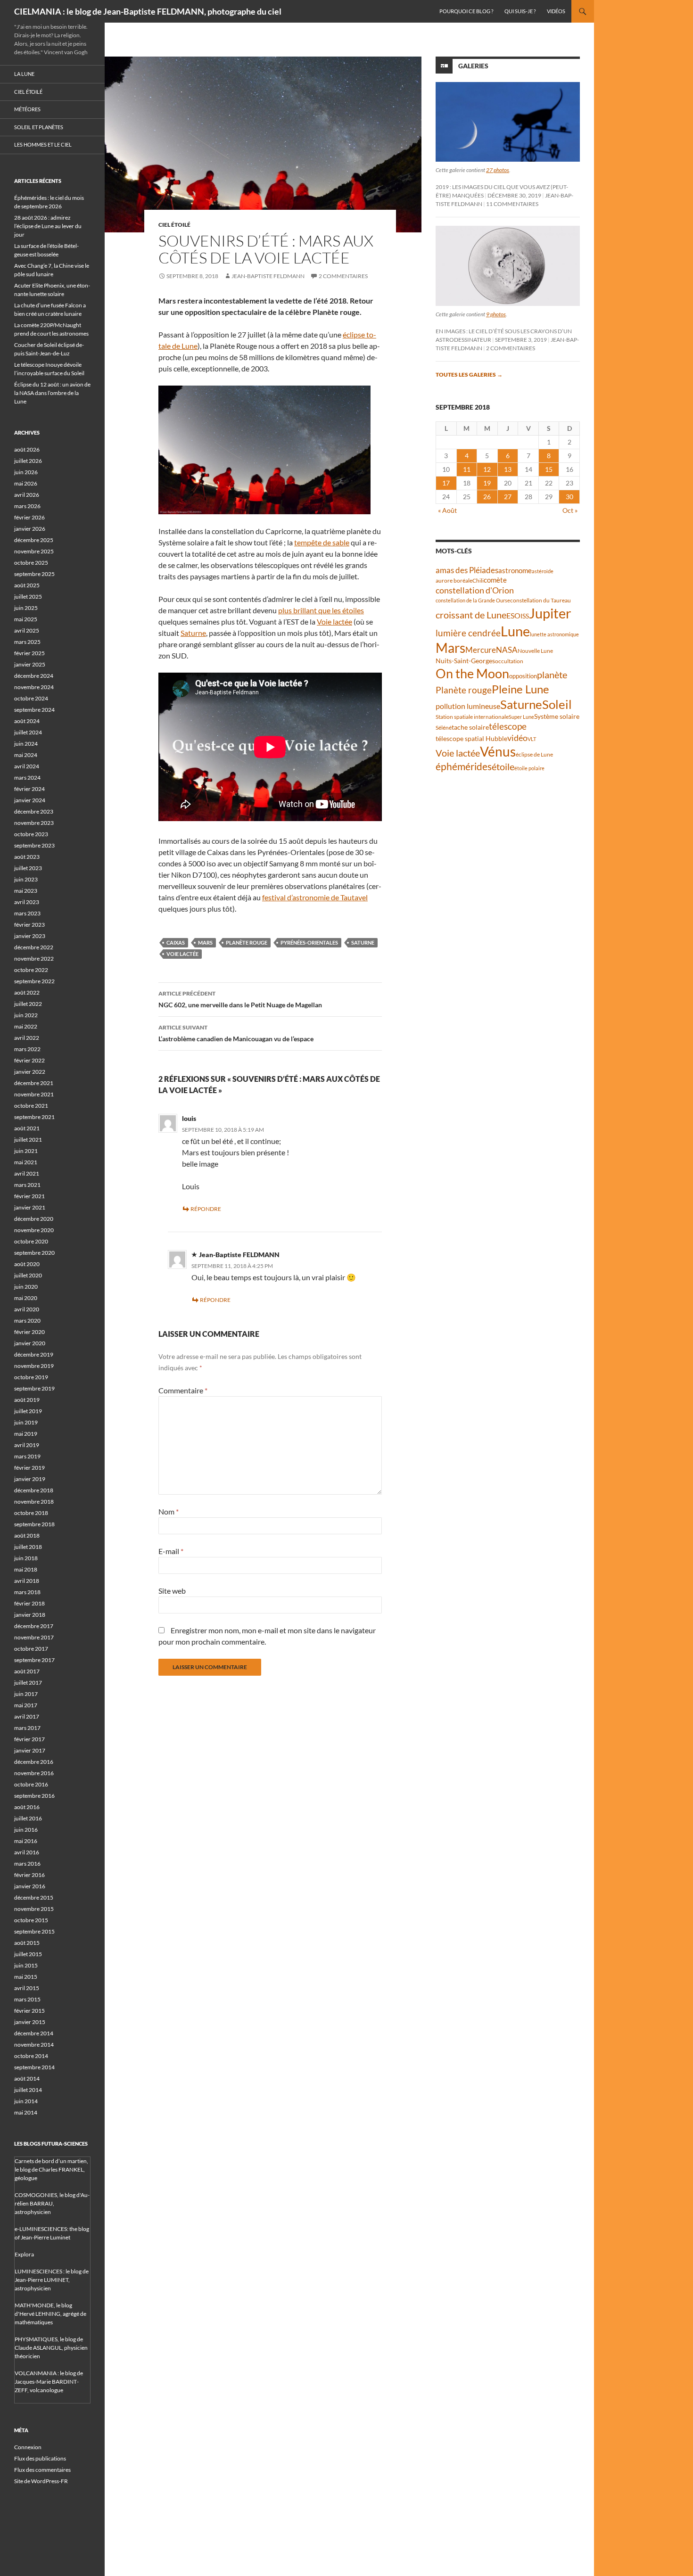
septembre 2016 (34, 1796)
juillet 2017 (28, 1683)
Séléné (444, 728)
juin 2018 (26, 1558)
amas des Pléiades (467, 570)
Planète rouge (247, 942)
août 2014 (27, 2078)
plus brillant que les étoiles (321, 610)
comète (495, 580)
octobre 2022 (31, 970)
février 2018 (29, 1603)
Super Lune (521, 717)
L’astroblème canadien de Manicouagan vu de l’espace (236, 1033)
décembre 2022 (34, 947)
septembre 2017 (34, 1660)
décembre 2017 (34, 1626)
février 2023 (29, 925)
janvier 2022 (30, 1072)
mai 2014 (26, 2112)
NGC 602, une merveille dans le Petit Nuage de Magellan (240, 999)
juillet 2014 (28, 2090)
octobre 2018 (31, 1513)
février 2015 (29, 2011)
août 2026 (27, 449)
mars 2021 (27, 1185)
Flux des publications (40, 2458)
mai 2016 (26, 1841)
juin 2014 (26, 2101)
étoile (503, 766)
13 (508, 469)
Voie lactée (334, 621)
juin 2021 (26, 1151)
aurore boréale (454, 580)
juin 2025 (26, 608)
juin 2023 (26, 879)
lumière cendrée (468, 633)
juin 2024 (26, 744)
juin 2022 (26, 1015)
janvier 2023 (30, 936)
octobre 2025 (31, 563)
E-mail (171, 1551)
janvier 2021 (30, 1207)
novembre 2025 (34, 551)
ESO (513, 615)
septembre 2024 (34, 710)
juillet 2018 (28, 1547)
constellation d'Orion (475, 590)
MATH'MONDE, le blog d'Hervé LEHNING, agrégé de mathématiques (50, 2314)
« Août (447, 510)
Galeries (473, 66)
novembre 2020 (34, 1230)
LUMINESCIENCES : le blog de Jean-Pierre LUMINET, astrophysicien (52, 2280)
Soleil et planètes (39, 127)
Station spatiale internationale (472, 717)
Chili (478, 580)
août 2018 (27, 1535)
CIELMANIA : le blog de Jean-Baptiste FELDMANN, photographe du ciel (148, 11)
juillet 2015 (28, 1954)
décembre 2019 (34, 1354)
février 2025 (29, 653)
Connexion (28, 2447)
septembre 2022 (34, 981)
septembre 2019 (34, 1388)
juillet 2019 (28, 1411)
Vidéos (556, 11)
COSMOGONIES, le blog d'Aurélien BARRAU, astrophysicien (52, 2203)
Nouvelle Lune (535, 651)
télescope (508, 726)
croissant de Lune (471, 615)
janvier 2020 (30, 1343)
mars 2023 (27, 913)
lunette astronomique (554, 634)
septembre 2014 (34, 2067)
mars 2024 (27, 778)
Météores (27, 109)
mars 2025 (27, 642)
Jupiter (550, 613)
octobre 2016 (31, 1784)
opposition (523, 676)
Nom (169, 1511)
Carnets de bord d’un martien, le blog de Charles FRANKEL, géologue (51, 2169)
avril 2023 (27, 902)
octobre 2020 (31, 1241)
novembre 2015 (34, 1909)
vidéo (517, 738)
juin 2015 (26, 1965)
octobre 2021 (31, 1106)
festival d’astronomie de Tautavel (315, 897)
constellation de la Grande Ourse (473, 600)
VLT (532, 739)
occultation (509, 661)
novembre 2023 (34, 823)
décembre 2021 (34, 1083)
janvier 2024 (30, 800)
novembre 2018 (34, 1502)
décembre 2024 (34, 676)
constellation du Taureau (540, 600)
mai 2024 (26, 755)
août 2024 (27, 721)
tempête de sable (322, 542)
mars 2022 (27, 1049)
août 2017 (27, 1671)
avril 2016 (27, 1852)
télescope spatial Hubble (471, 738)
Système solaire (557, 716)
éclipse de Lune (534, 754)
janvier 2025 (30, 664)
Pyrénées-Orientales (309, 942)
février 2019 (29, 1468)
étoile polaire (529, 768)
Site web (172, 1591)
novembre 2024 (34, 687)
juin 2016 (26, 1830)
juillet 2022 (28, 1004)
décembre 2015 (34, 1897)
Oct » (570, 510)
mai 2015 (26, 1977)
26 (487, 497)
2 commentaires (343, 276)
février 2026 (29, 517)
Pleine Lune (520, 689)
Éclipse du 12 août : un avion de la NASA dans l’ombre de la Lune (52, 393)
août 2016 (27, 1807)
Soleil (557, 704)
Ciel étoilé (174, 225)
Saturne (193, 633)
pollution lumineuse (468, 706)
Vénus (498, 752)
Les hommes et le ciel (43, 144)
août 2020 (27, 1264)
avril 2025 (27, 630)
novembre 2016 (34, 1773)
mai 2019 (26, 1434)
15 (549, 469)
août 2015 (27, 1943)
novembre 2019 (34, 1366)
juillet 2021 (28, 1140)
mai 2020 (26, 1298)
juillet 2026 (28, 461)
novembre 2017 (34, 1637)
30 (569, 497)
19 (487, 483)
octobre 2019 (31, 1377)
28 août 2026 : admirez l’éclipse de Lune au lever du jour (48, 226)
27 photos (498, 170)
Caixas (176, 942)
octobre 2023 (31, 834)
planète (552, 675)
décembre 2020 (34, 1219)
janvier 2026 (30, 529)
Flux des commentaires (42, 2470)
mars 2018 (27, 1592)
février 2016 (29, 1875)
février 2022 (29, 1060)
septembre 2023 (34, 845)
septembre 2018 (34, 1524)
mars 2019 (27, 1456)
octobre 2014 (31, 2056)
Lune (515, 631)
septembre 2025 (34, 574)
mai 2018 (26, 1569)
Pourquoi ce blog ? (466, 11)
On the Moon (472, 673)
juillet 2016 (28, 1818)
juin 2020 (26, 1287)
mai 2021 (26, 1162)
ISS (525, 616)
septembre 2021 (34, 1117)
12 (487, 469)
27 (508, 497)
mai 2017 (26, 1705)
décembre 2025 (34, 540)
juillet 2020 (28, 1275)
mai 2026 (26, 483)
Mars (205, 942)
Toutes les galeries (469, 374)
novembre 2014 (34, 2045)
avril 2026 (27, 495)
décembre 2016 (34, 1762)
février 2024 (29, 789)
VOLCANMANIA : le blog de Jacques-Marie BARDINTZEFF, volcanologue (49, 2382)
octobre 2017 (31, 1649)
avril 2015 (27, 1988)
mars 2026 (27, 506)
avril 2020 (27, 1309)
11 (467, 469)
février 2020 (29, 1332)
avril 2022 (27, 1038)
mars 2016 (27, 1864)
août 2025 (27, 585)
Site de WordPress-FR (41, 2481)
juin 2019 (26, 1422)
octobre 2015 (31, 1920)
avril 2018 (27, 1581)
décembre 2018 (34, 1490)
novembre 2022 (34, 959)
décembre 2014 (34, 2033)
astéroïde (543, 571)
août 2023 (27, 857)
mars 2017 (27, 1728)
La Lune (24, 74)
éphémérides (464, 766)
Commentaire (183, 1390)
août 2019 (27, 1400)
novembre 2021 (34, 1094)
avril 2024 (27, 766)
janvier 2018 (30, 1615)
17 (446, 483)
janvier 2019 (30, 1479)
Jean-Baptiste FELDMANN (268, 276)
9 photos (496, 314)
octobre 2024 (31, 698)
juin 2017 (26, 1694)
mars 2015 (27, 1999)
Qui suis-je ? (520, 11)
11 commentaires (512, 204)
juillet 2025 (28, 597)
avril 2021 (27, 1173)
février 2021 (29, 1196)
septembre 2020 (34, 1253)
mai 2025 (26, 619)
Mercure (481, 650)
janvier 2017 (30, 1750)
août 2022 (27, 992)
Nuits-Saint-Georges (465, 661)
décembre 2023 (34, 811)
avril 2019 (27, 1445)
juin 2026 (26, 472)
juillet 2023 (28, 868)
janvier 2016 (30, 1886)
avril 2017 (27, 1716)
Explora (24, 2254)
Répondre (206, 1209)
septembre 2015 (34, 1931)
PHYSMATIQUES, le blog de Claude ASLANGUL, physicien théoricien (51, 2348)
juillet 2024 (28, 732)
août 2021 (27, 1128)
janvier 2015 (30, 2022)
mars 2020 (27, 1321)
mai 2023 (26, 891)
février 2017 (29, 1739)
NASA (507, 650)
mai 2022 (26, 1026)
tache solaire (470, 727)
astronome (515, 571)
